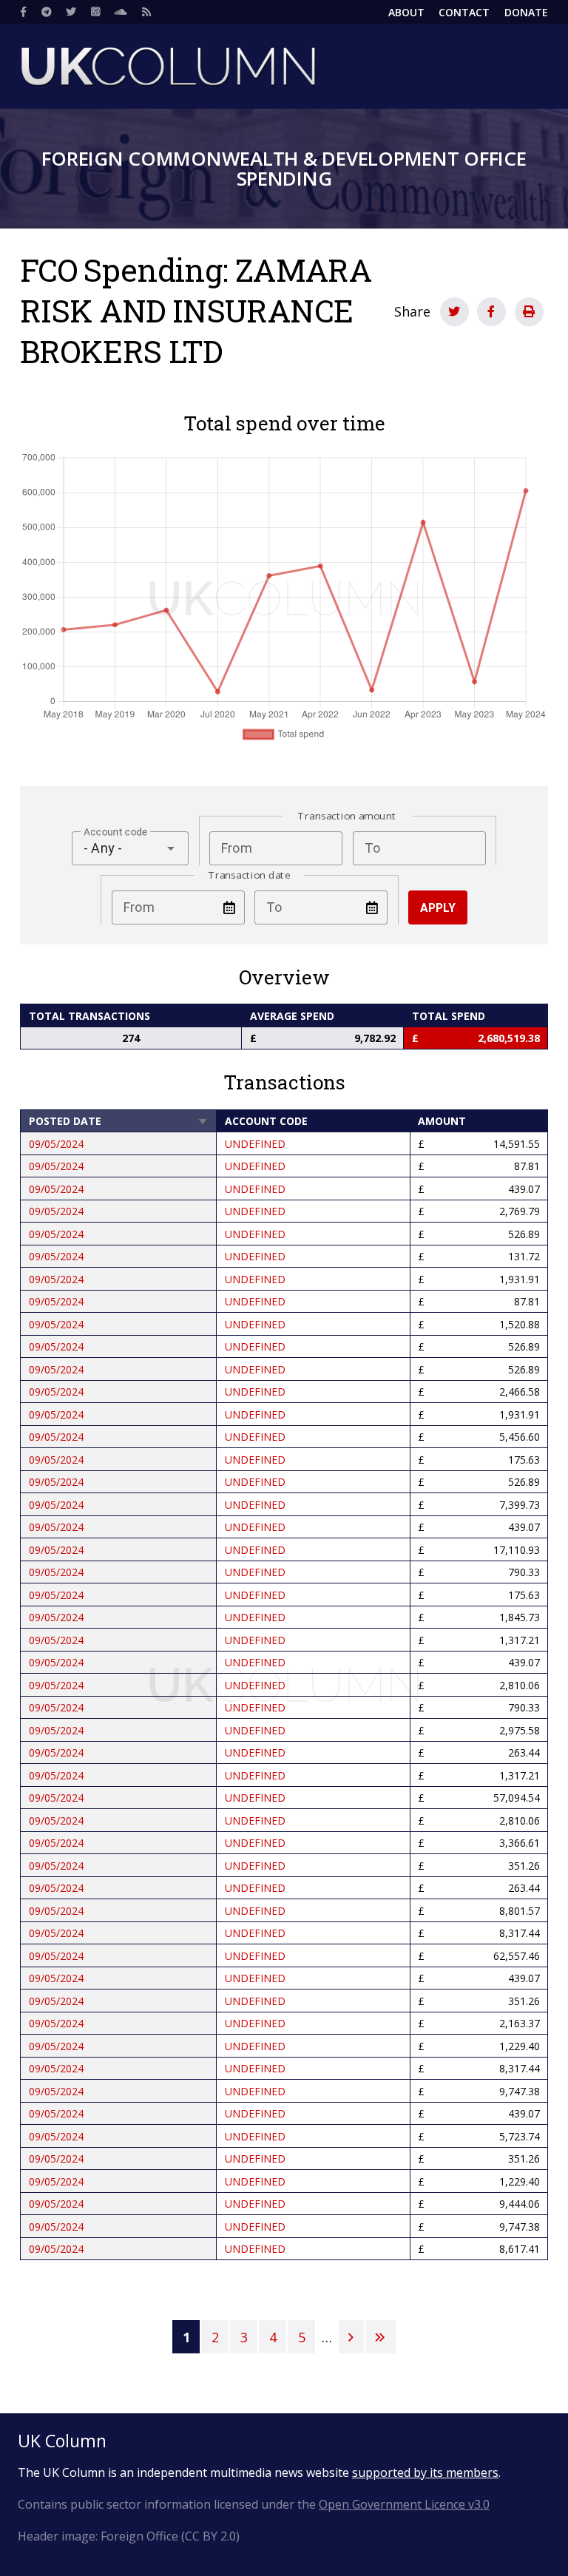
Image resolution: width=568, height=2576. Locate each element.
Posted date (119, 1121)
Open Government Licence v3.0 (404, 2504)
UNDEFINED (255, 1144)
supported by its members (425, 2472)
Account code (266, 1121)
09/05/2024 (56, 1144)
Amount (442, 1121)
